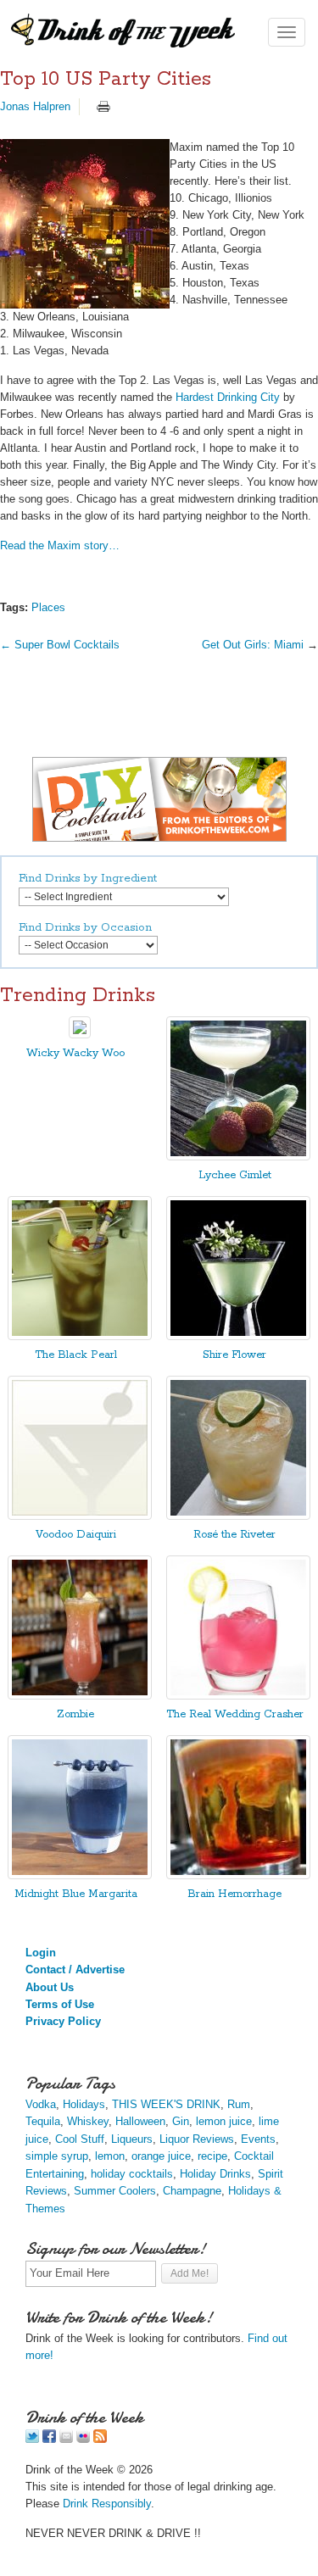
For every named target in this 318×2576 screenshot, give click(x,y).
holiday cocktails (132, 2174)
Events (258, 2139)
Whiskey (88, 2121)
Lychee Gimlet (235, 1175)
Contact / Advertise (75, 1970)
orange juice (161, 2156)
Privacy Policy (63, 2021)
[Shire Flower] (238, 1336)
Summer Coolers (115, 2191)
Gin (181, 2121)
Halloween (140, 2121)
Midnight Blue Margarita (76, 1894)
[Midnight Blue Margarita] (80, 1875)
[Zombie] (80, 1696)
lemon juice (224, 2121)
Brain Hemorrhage (234, 1894)
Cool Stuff (80, 2139)
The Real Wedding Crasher (235, 1714)
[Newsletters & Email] (66, 2439)
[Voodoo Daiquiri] (80, 1516)
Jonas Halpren (35, 106)
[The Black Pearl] (80, 1336)
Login (41, 1953)
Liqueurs (132, 2139)
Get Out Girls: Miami (253, 645)
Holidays (84, 2104)
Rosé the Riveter (234, 1535)
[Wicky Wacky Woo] (80, 1035)
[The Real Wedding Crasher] (238, 1696)
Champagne (192, 2191)
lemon (110, 2156)
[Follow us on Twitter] (32, 2439)
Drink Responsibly (107, 2504)
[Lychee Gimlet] (238, 1157)
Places (48, 607)
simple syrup (57, 2156)
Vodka (41, 2104)
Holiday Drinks (215, 2174)
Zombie (75, 1714)
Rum (239, 2104)
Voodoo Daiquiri (76, 1535)
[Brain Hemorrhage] (238, 1875)
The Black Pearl (76, 1355)
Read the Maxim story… (60, 545)
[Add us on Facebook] (49, 2439)
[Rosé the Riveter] (238, 1516)
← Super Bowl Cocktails (60, 645)
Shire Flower (234, 1355)
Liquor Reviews (197, 2139)
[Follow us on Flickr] (83, 2439)
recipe (212, 2156)
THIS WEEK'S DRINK (166, 2104)
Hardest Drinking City (228, 397)
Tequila (43, 2121)
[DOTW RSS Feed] (100, 2439)
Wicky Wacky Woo (75, 1053)
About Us (50, 1987)
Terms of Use (60, 2004)
